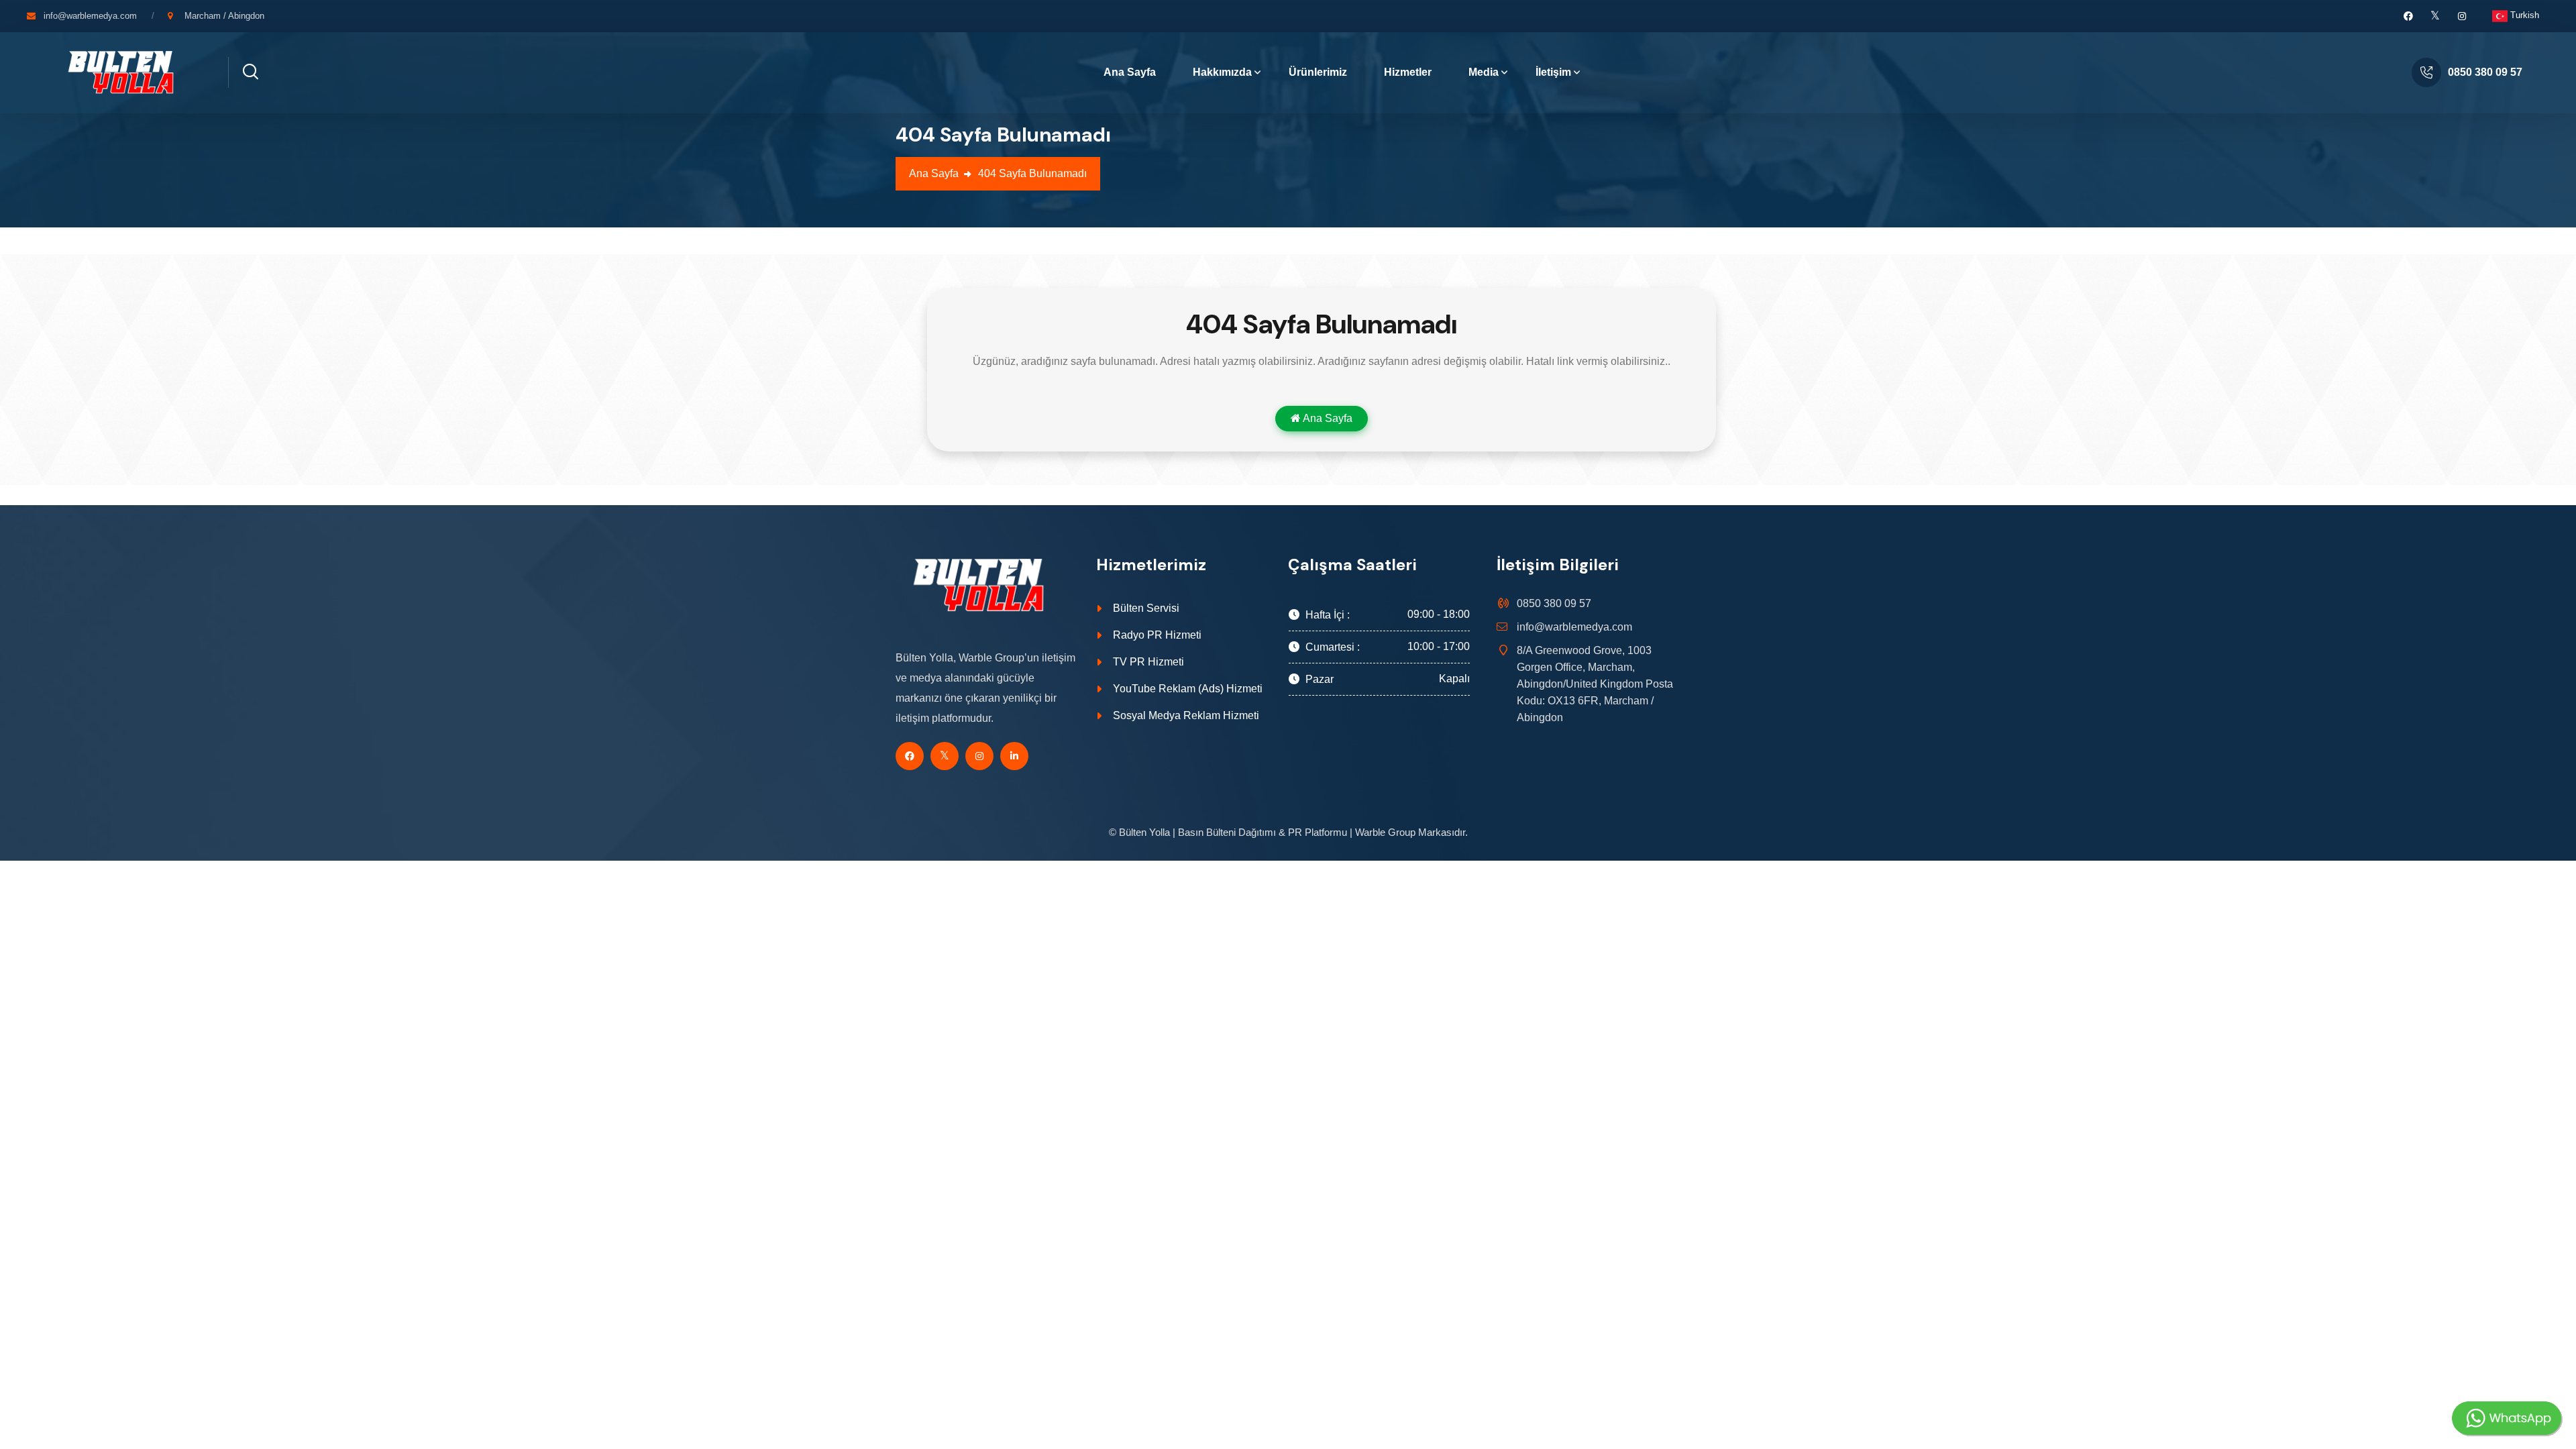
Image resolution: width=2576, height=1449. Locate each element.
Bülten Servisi (1146, 608)
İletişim (1553, 72)
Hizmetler (1408, 72)
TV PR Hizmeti (1148, 662)
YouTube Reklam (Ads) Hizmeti (1188, 689)
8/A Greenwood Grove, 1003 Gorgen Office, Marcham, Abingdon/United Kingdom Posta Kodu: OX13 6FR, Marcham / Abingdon (1595, 684)
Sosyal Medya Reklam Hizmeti (1186, 715)
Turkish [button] (2523, 15)
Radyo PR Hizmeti (1157, 635)
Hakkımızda (1222, 72)
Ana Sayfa (1130, 72)
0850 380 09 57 (2485, 72)
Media (1484, 72)
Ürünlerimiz (1318, 72)
